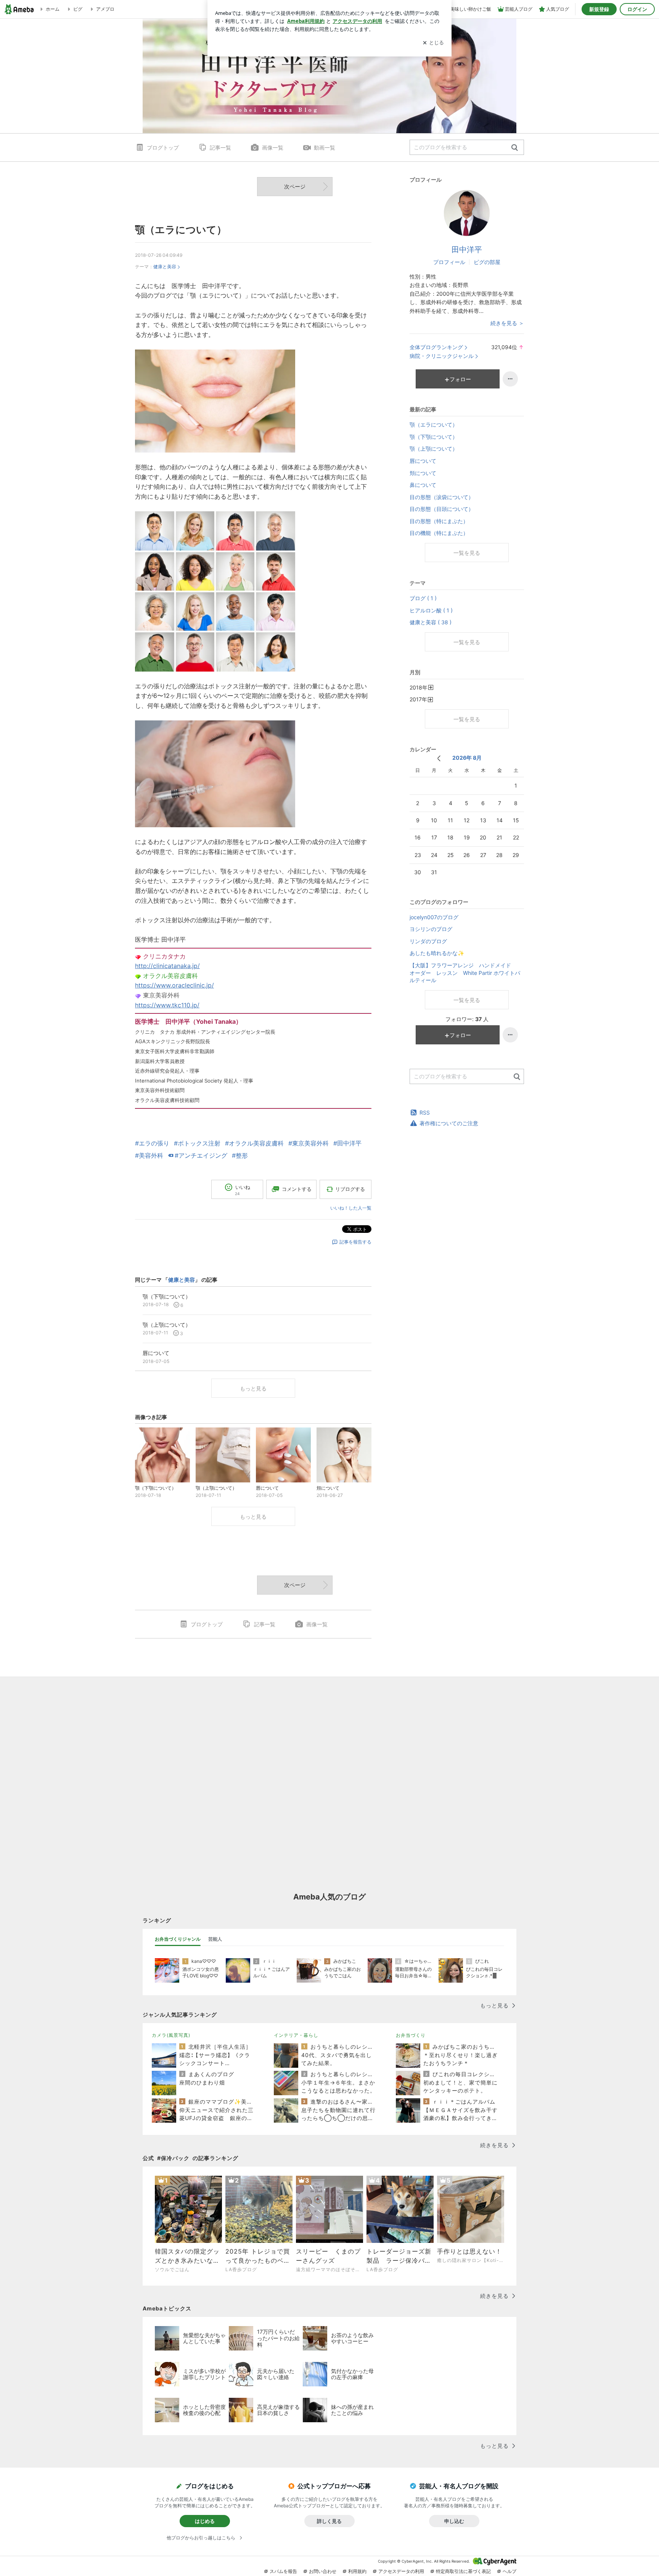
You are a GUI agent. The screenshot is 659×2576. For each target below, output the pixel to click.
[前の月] (439, 758)
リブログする (350, 1189)
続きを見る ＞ (507, 323)
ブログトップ (163, 147)
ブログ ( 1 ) (423, 598)
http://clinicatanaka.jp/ (167, 966)
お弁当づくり (411, 2035)
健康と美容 (165, 267)
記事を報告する (355, 1242)
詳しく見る (329, 2521)
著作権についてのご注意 (449, 1123)
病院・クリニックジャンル (442, 356)
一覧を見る (467, 553)
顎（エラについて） (181, 230)
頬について (423, 473)
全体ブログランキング (436, 347)
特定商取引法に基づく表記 (463, 2571)
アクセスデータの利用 (401, 2571)
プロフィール (449, 262)
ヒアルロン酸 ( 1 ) (431, 610)
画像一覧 (273, 147)
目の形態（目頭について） (442, 509)
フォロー (460, 379)
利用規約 (357, 2571)
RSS (425, 1112)
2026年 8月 (467, 758)
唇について (423, 461)
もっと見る (253, 1388)
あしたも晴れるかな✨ (437, 953)
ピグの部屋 (487, 262)
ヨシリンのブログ (431, 929)
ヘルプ (510, 2571)
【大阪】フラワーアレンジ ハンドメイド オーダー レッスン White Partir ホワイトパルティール (466, 973)
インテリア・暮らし (296, 2035)
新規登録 (599, 9)
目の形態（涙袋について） (442, 497)
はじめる (205, 2521)
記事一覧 (220, 147)
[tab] (178, 1939)
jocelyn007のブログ (434, 917)
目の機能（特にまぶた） (439, 533)
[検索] (515, 148)
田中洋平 (467, 250)
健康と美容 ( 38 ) (431, 622)
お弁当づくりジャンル (178, 1939)
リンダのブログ (428, 941)
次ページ (295, 186)
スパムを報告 (283, 2571)
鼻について (423, 485)
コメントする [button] (297, 1189)
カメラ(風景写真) (171, 2035)
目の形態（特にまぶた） (439, 521)
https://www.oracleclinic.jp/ (174, 985)
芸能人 (215, 1939)
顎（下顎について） (434, 437)
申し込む (454, 2521)
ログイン (637, 9)
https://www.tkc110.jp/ (167, 1005)
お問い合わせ (323, 2571)
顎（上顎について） (434, 449)
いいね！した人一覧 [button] (351, 1208)
